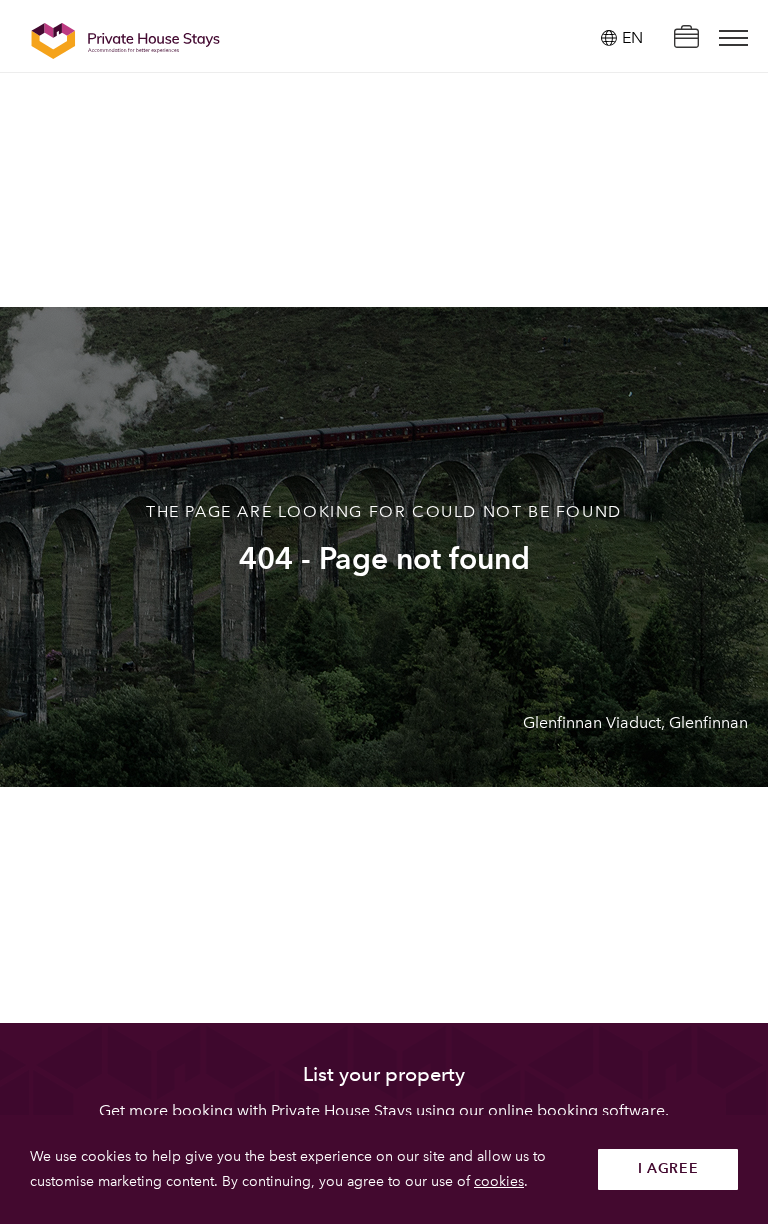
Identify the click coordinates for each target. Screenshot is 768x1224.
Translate (610, 139)
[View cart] (686, 38)
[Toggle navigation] (733, 38)
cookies (499, 1181)
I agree (668, 1168)
